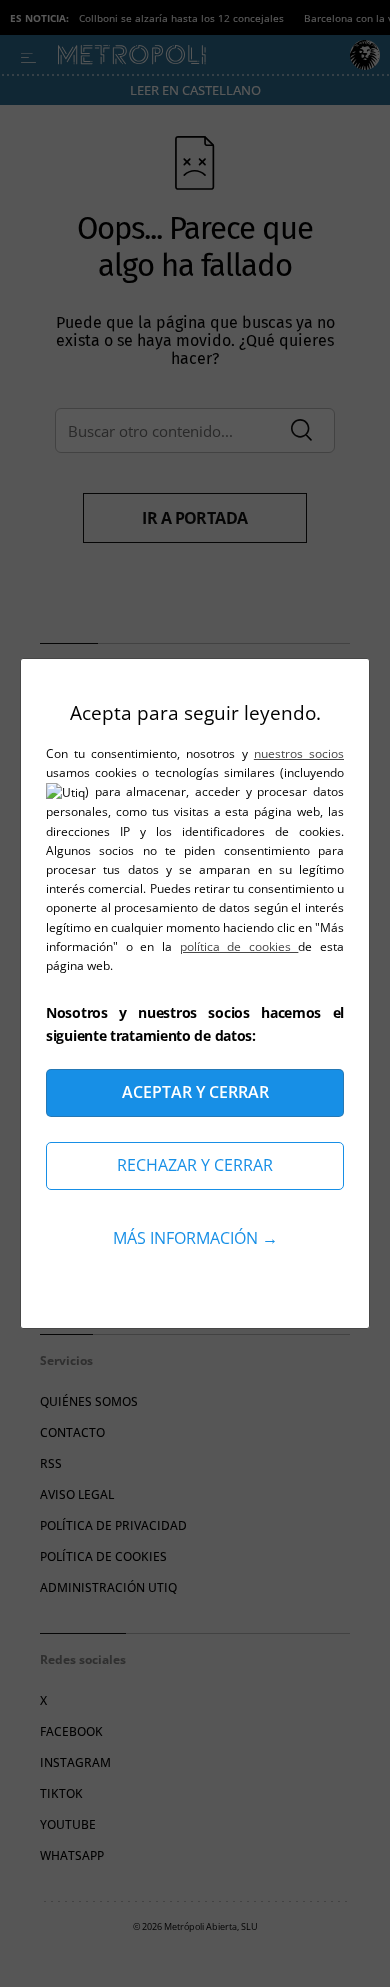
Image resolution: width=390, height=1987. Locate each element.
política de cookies (239, 946)
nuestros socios (299, 753)
